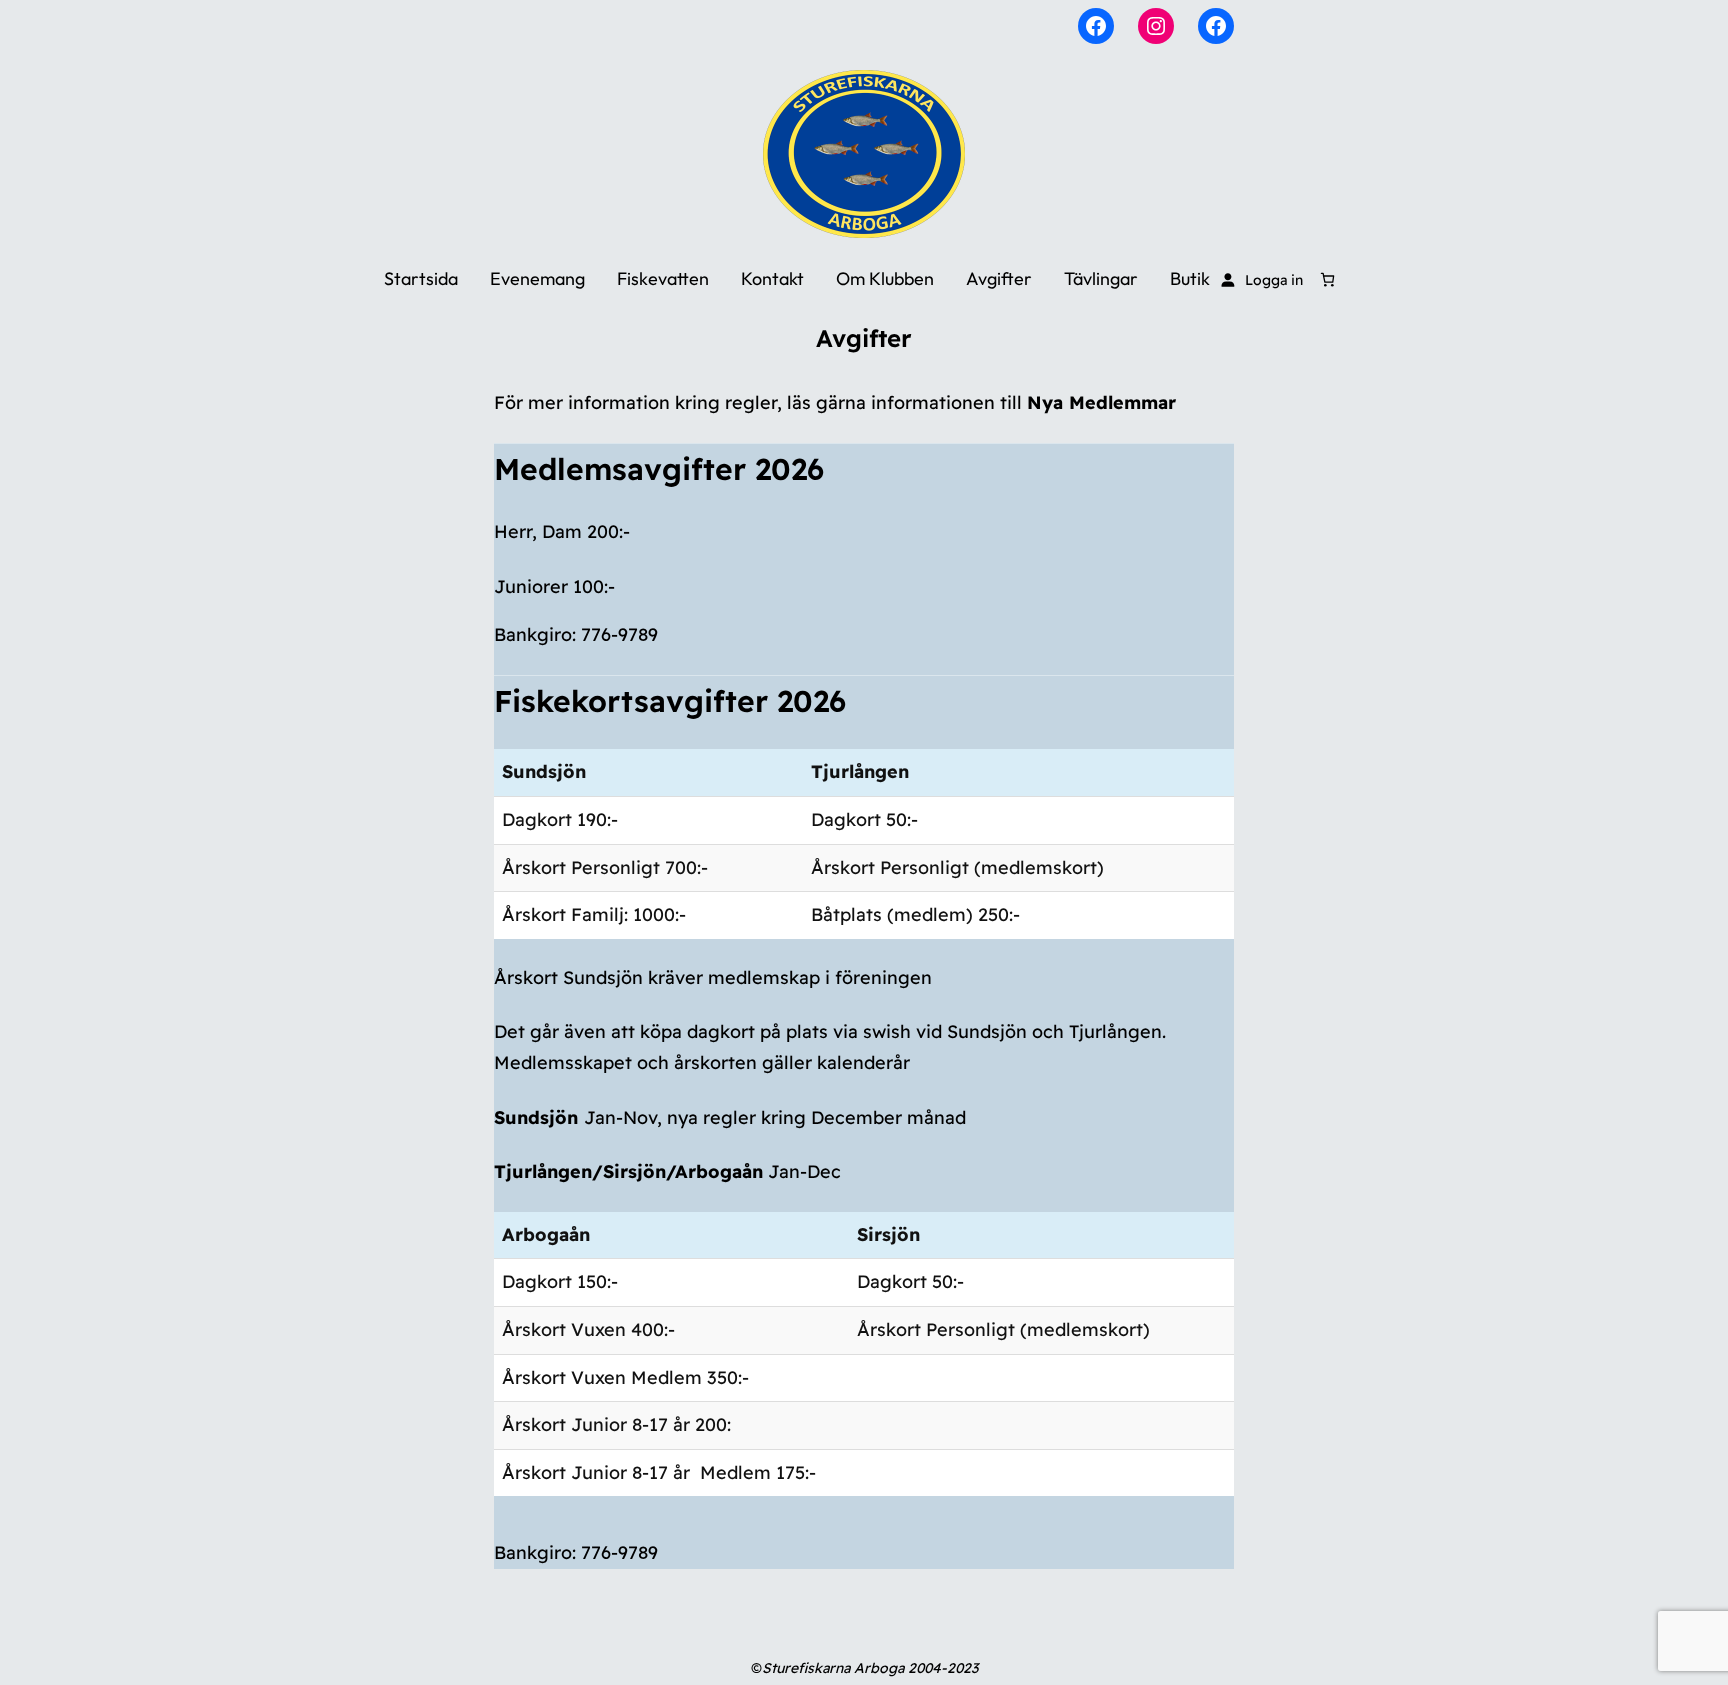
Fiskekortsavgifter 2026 (670, 701)
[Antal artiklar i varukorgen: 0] (1327, 279)
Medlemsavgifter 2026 (659, 469)
